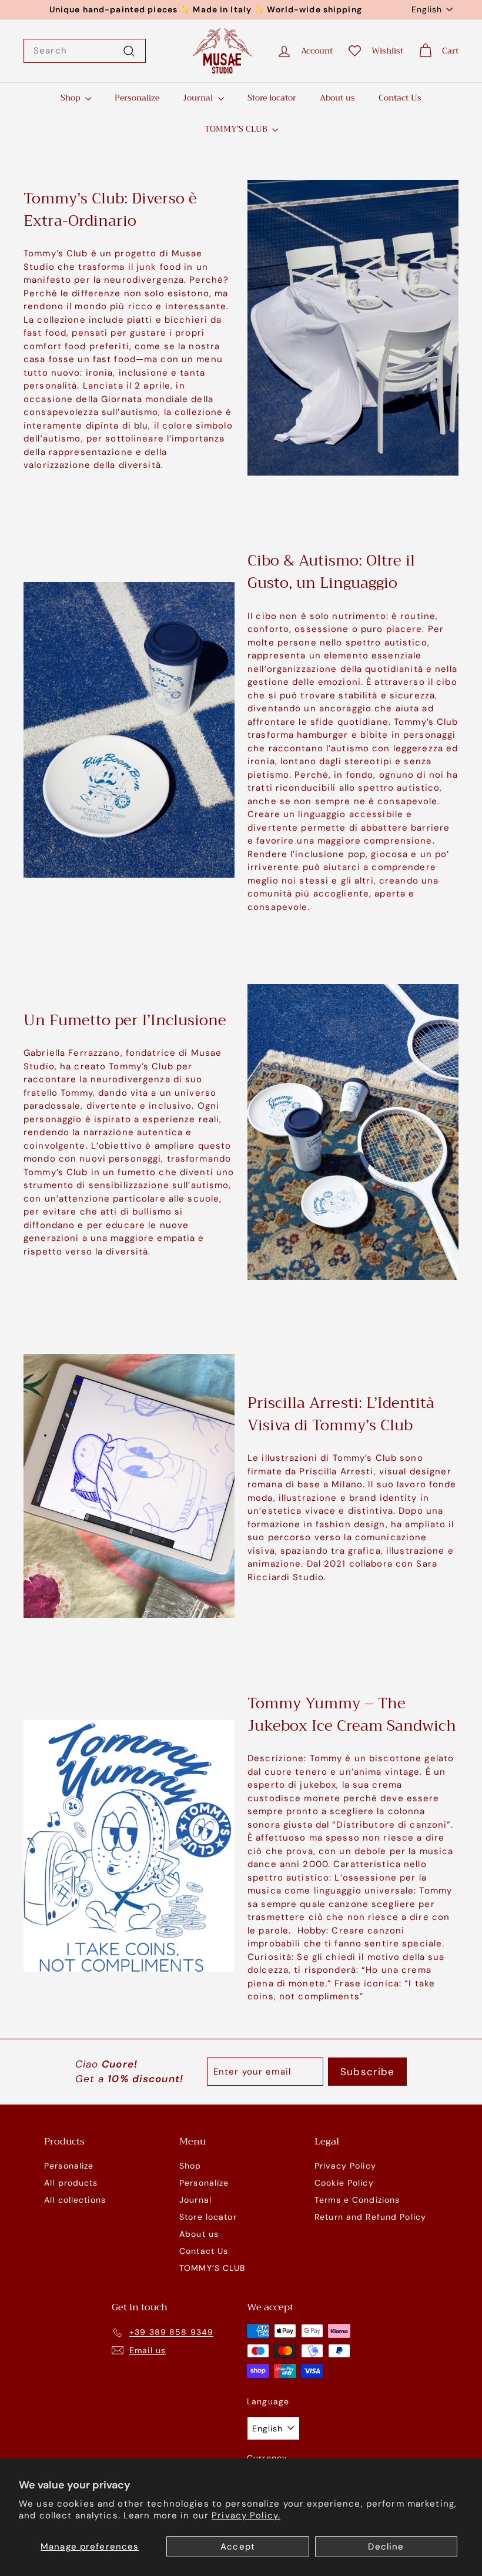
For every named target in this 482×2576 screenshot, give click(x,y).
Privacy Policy (345, 2166)
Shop (71, 98)
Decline (386, 2547)
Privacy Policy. (246, 2515)
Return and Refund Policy (370, 2217)
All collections (75, 2200)
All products (71, 2183)
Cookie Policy (344, 2183)
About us (337, 98)
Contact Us (400, 98)
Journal (199, 98)
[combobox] (85, 51)
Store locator (272, 98)
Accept (238, 2547)
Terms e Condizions (357, 2200)
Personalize (137, 98)
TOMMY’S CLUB (237, 129)
